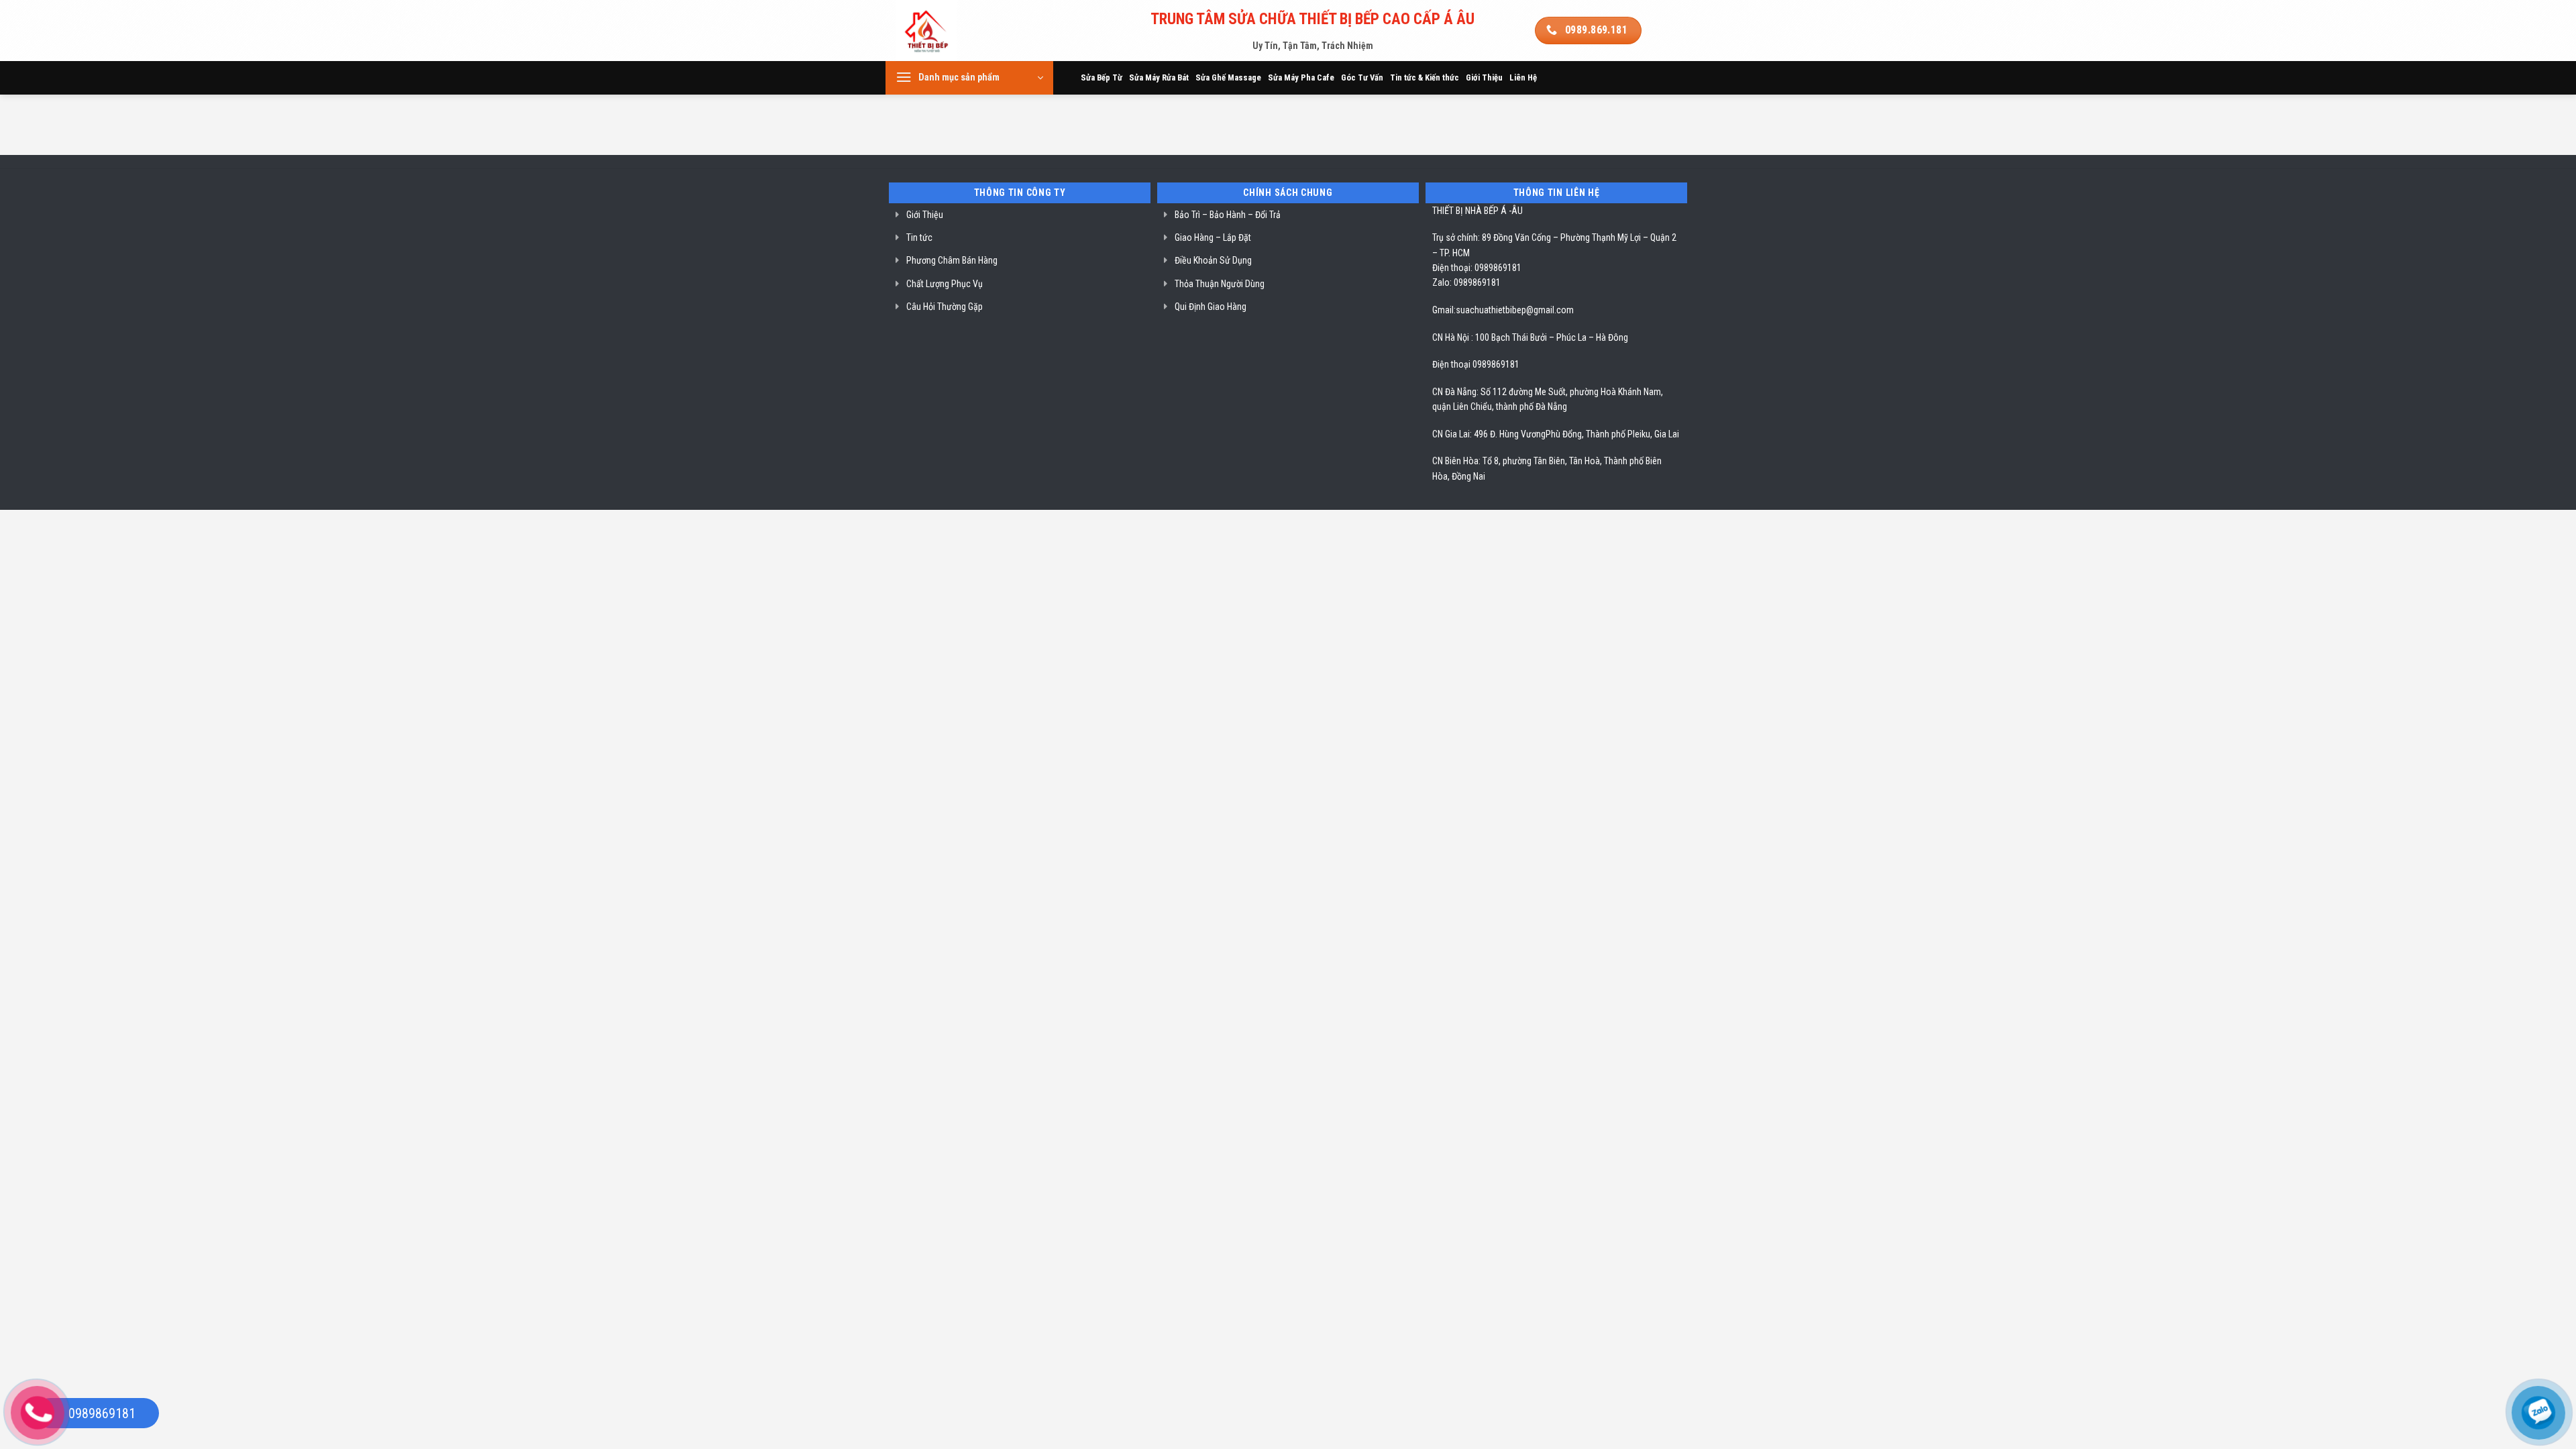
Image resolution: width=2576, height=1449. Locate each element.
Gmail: (1444, 310)
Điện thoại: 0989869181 (1477, 268)
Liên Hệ (1523, 77)
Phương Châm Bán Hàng (952, 260)
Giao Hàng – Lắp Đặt (1213, 237)
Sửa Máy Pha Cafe (1301, 77)
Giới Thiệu (1484, 77)
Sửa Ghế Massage (1228, 77)
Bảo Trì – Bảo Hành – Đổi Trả (1228, 215)
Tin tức (919, 237)
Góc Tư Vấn (1362, 77)
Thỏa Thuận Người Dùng (1220, 284)
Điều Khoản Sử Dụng (1213, 260)
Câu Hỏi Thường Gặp (945, 307)
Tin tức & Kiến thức (1425, 77)
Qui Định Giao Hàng (1211, 307)
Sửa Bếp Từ (1102, 77)
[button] (969, 78)
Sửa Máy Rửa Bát (1159, 77)
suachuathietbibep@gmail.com (1515, 310)
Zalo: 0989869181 (1466, 282)
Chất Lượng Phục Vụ (945, 284)
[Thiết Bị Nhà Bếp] (964, 31)
